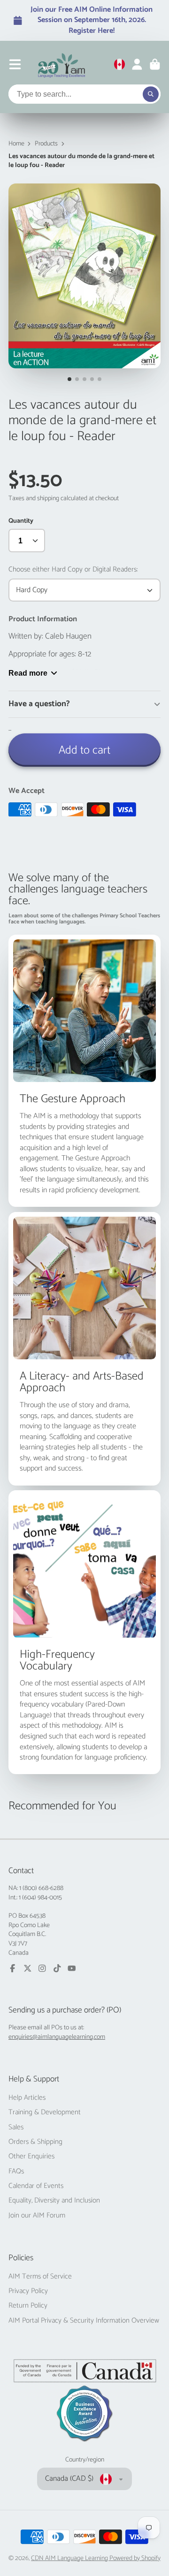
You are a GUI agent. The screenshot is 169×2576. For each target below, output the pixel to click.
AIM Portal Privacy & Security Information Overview (84, 2321)
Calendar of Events (36, 2186)
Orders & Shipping (35, 2142)
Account (137, 64)
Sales (16, 2127)
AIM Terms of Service (40, 2277)
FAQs (16, 2172)
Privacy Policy (28, 2291)
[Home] (62, 64)
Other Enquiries (31, 2157)
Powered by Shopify (135, 2558)
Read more (28, 673)
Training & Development (45, 2112)
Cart (155, 64)
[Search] (151, 94)
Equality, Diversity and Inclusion (54, 2201)
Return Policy (28, 2306)
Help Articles (27, 2098)
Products (46, 144)
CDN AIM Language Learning (70, 2558)
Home (16, 144)
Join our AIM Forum (37, 2216)
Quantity (21, 521)
